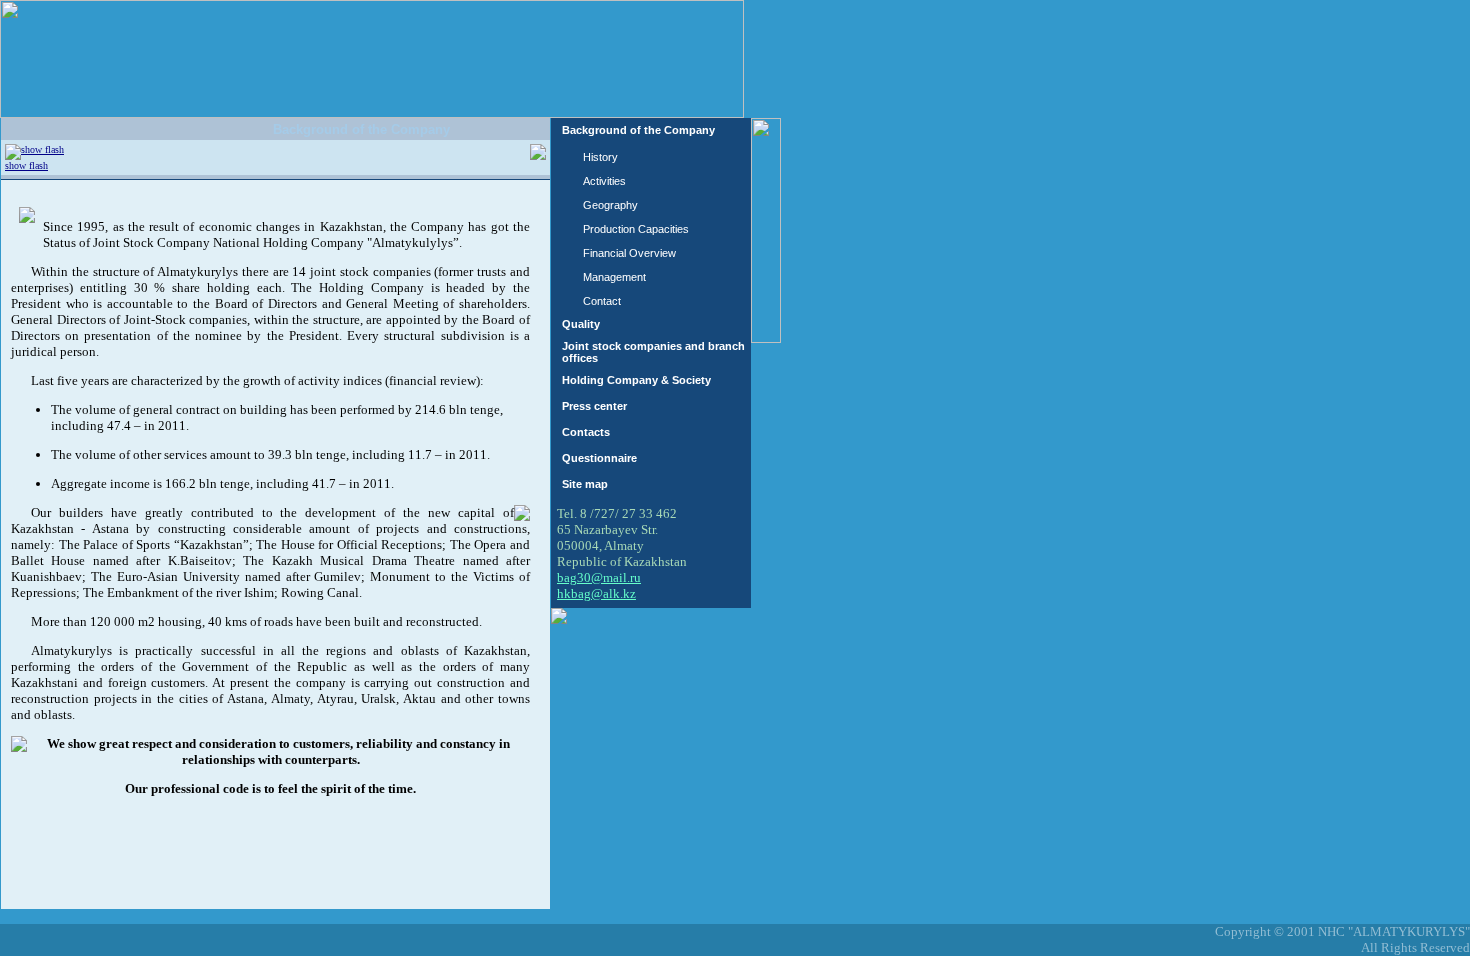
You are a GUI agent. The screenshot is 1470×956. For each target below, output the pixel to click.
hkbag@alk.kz (596, 593)
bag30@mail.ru (599, 577)
